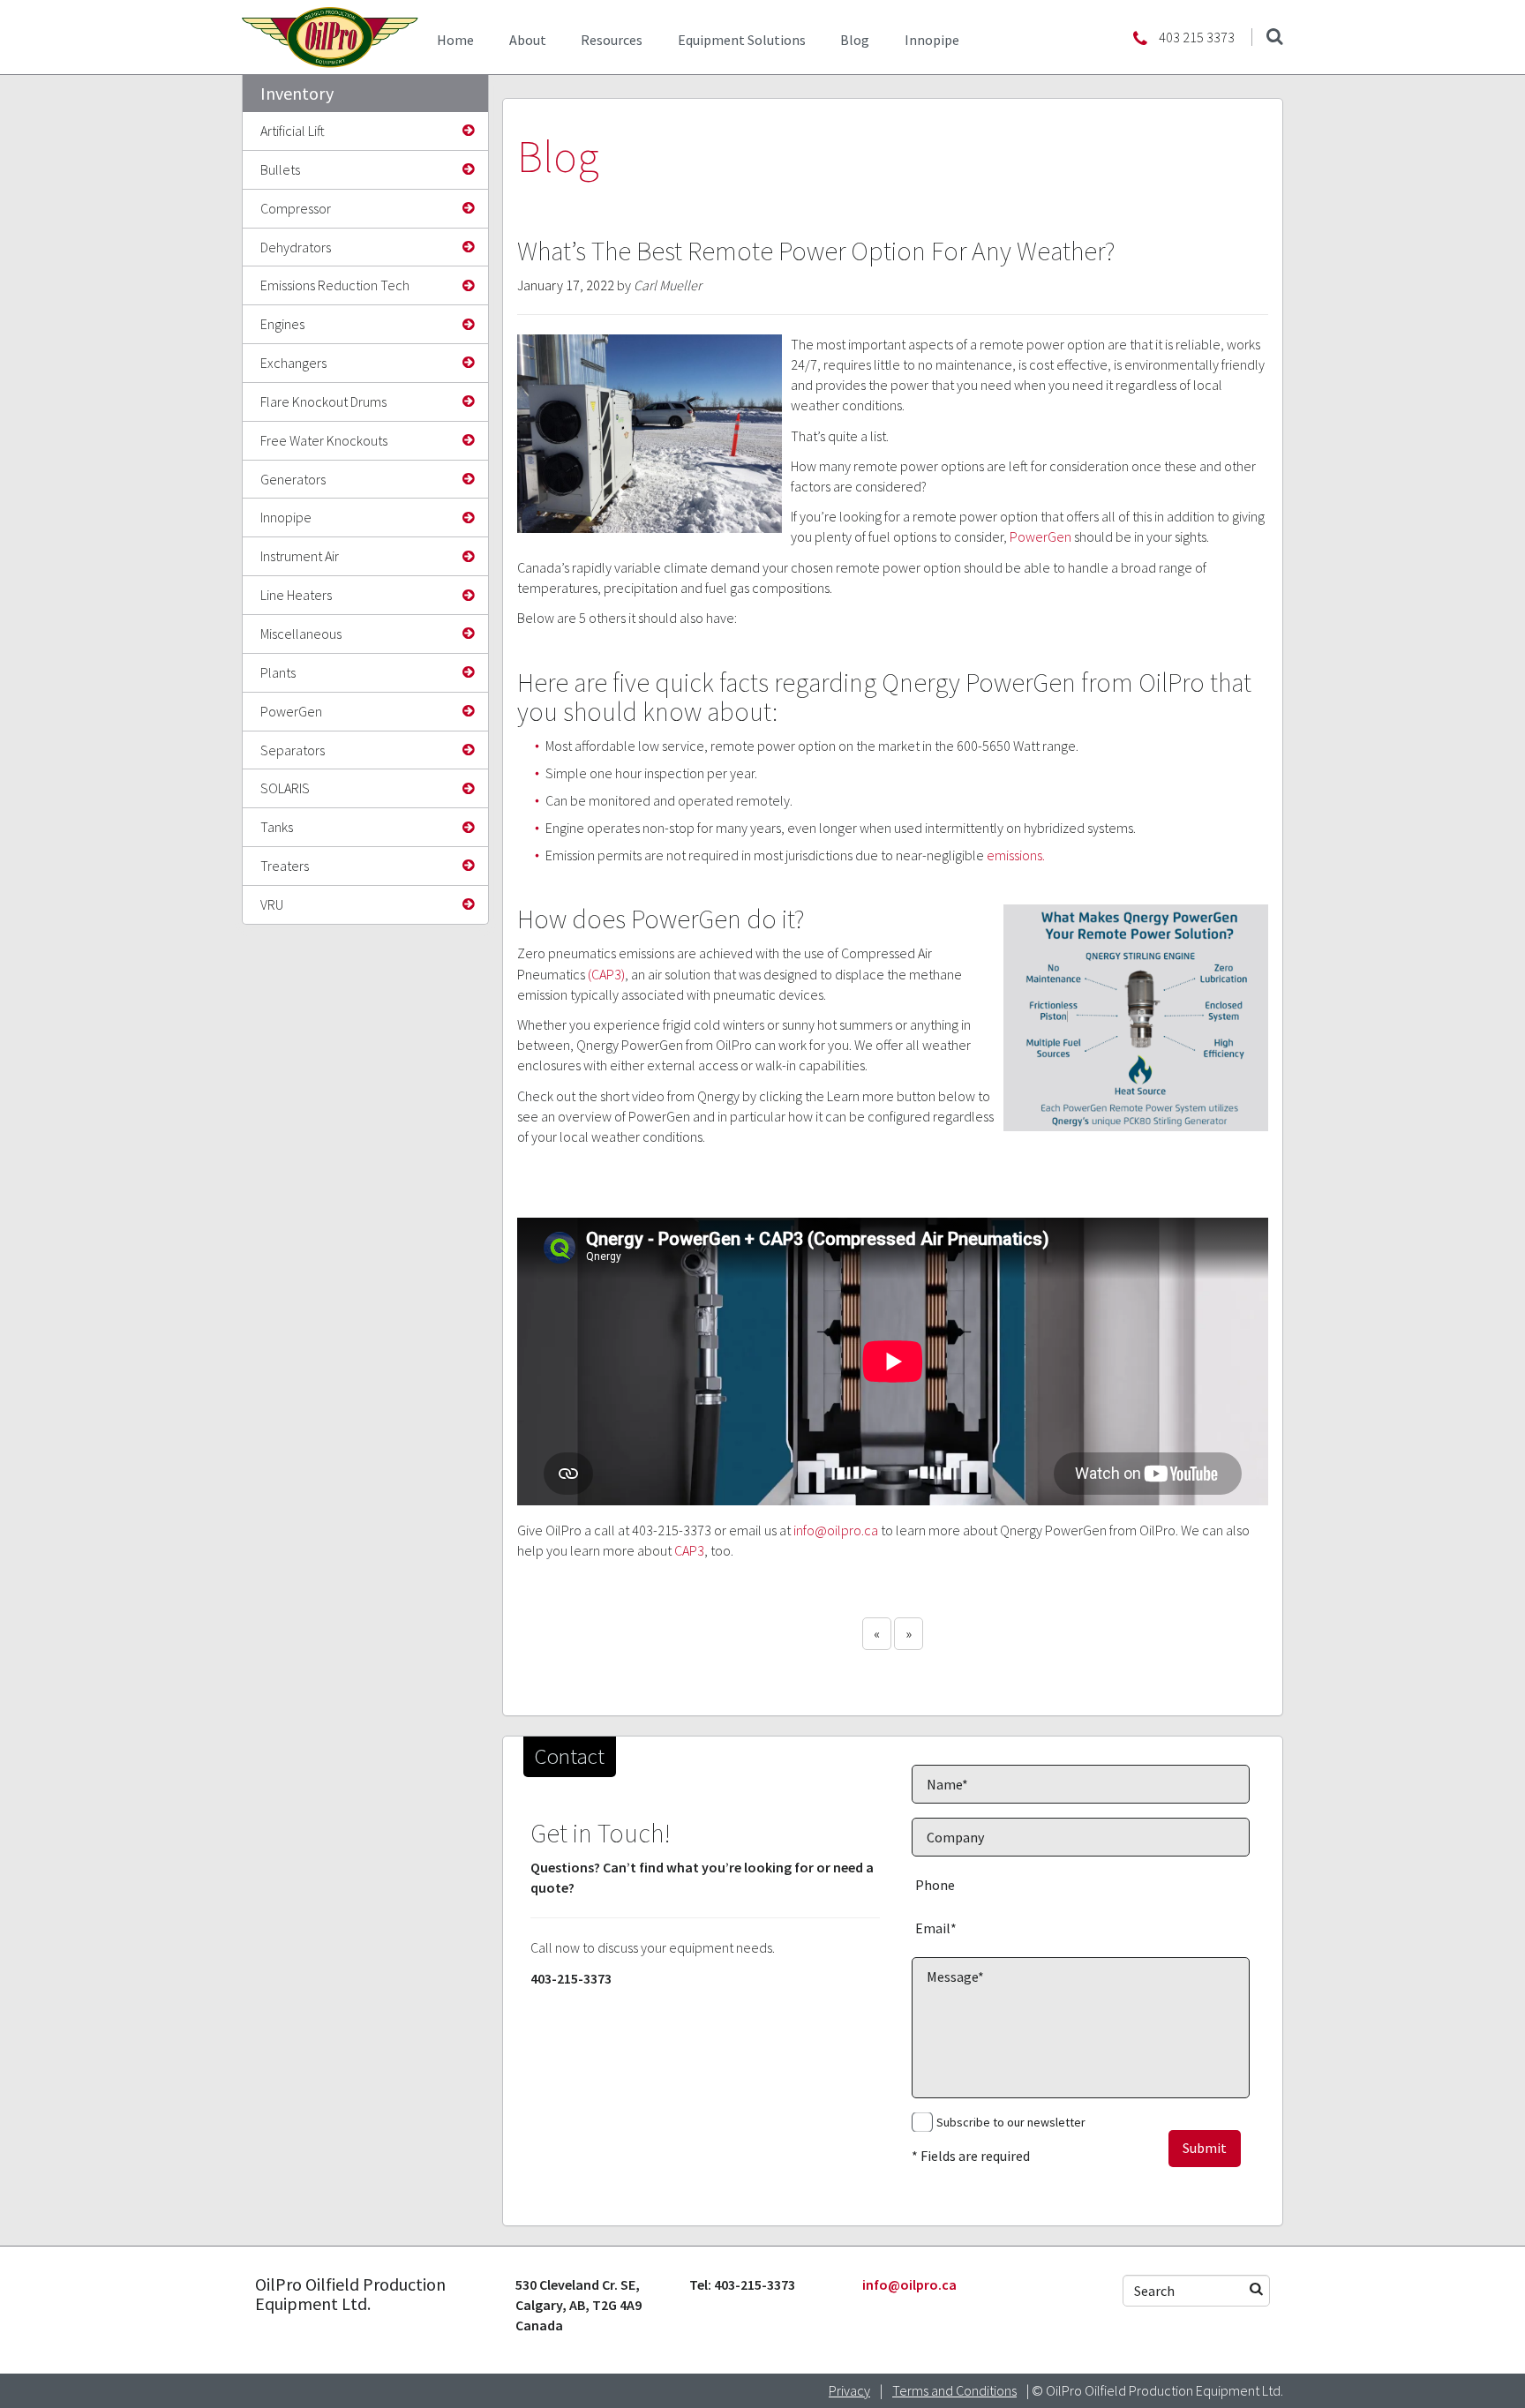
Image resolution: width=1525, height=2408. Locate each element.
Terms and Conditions (954, 2390)
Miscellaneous (301, 634)
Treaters (285, 866)
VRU (272, 904)
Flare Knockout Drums (323, 401)
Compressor (296, 208)
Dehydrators (296, 247)
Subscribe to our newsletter (1011, 2122)
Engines (282, 324)
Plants (278, 672)
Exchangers (293, 363)
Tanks (277, 827)
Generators (293, 479)
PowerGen (291, 711)
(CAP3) (606, 974)
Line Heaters (296, 595)
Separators (293, 750)
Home (455, 40)
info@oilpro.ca (836, 1530)
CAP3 (689, 1550)
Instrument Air (300, 556)
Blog (855, 40)
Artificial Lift (293, 131)
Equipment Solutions (742, 40)
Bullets (280, 169)
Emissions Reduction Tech (335, 285)
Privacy (849, 2390)
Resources (612, 40)
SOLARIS (285, 788)
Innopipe (932, 40)
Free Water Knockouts (324, 440)
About (528, 40)
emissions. (1014, 855)
